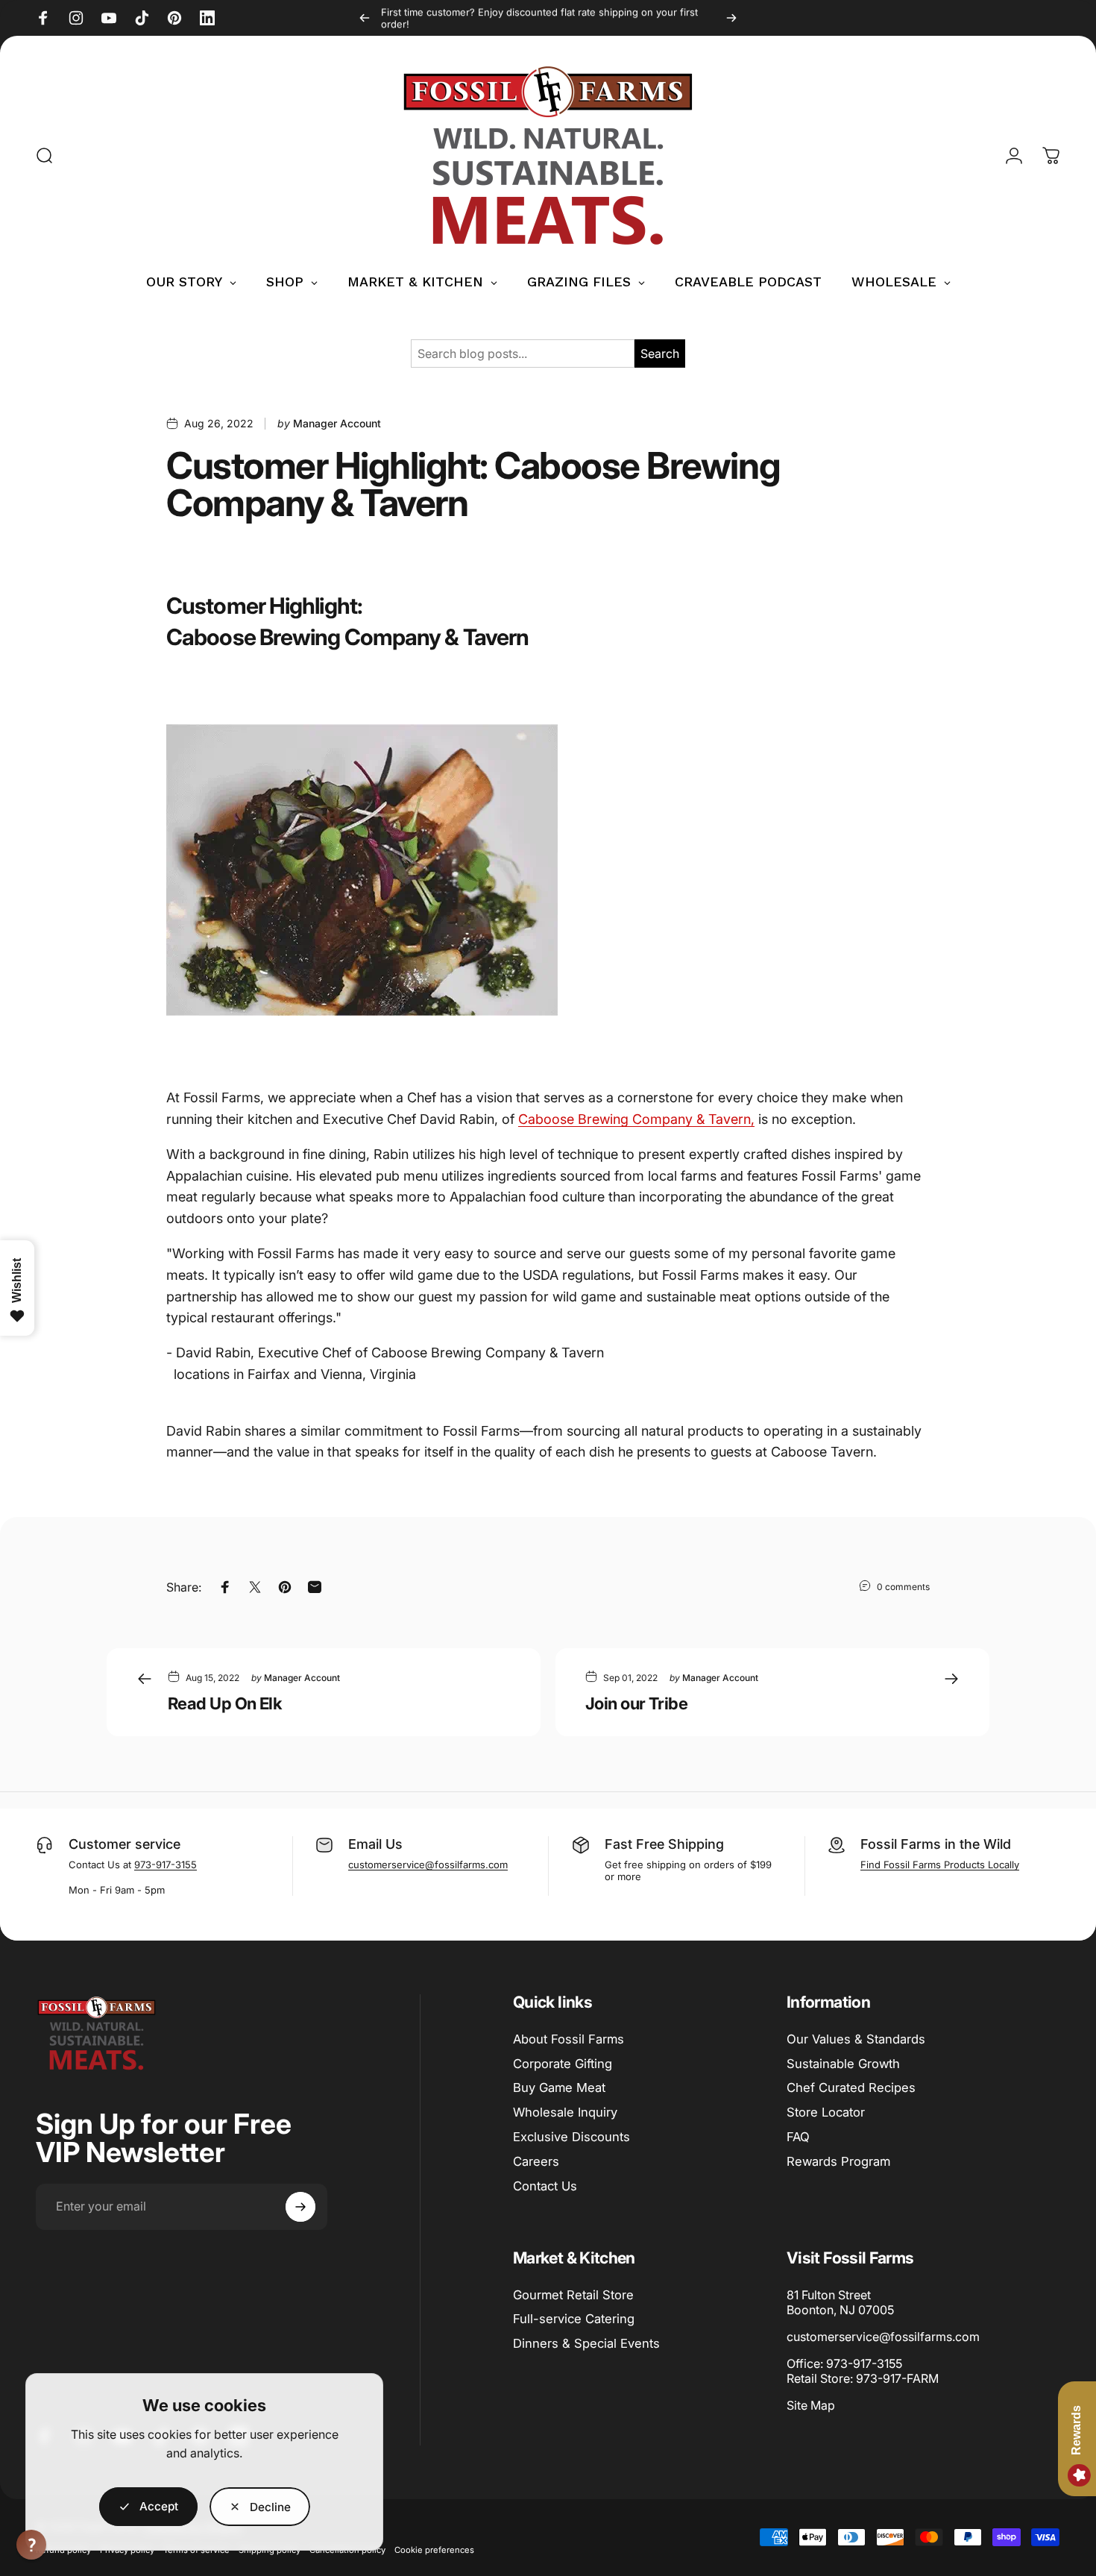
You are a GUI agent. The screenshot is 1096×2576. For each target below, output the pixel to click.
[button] (31, 2545)
